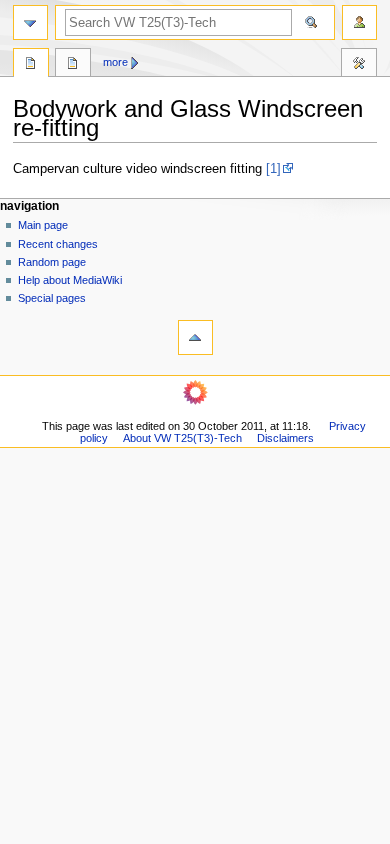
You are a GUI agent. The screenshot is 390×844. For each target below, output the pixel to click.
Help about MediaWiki (70, 280)
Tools (359, 65)
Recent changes (58, 244)
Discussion (73, 65)
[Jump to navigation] (30, 22)
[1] (273, 169)
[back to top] (195, 337)
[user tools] (359, 22)
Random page (52, 262)
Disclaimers (285, 438)
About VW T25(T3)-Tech (182, 438)
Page (31, 65)
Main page (43, 225)
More (115, 62)
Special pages (52, 298)
